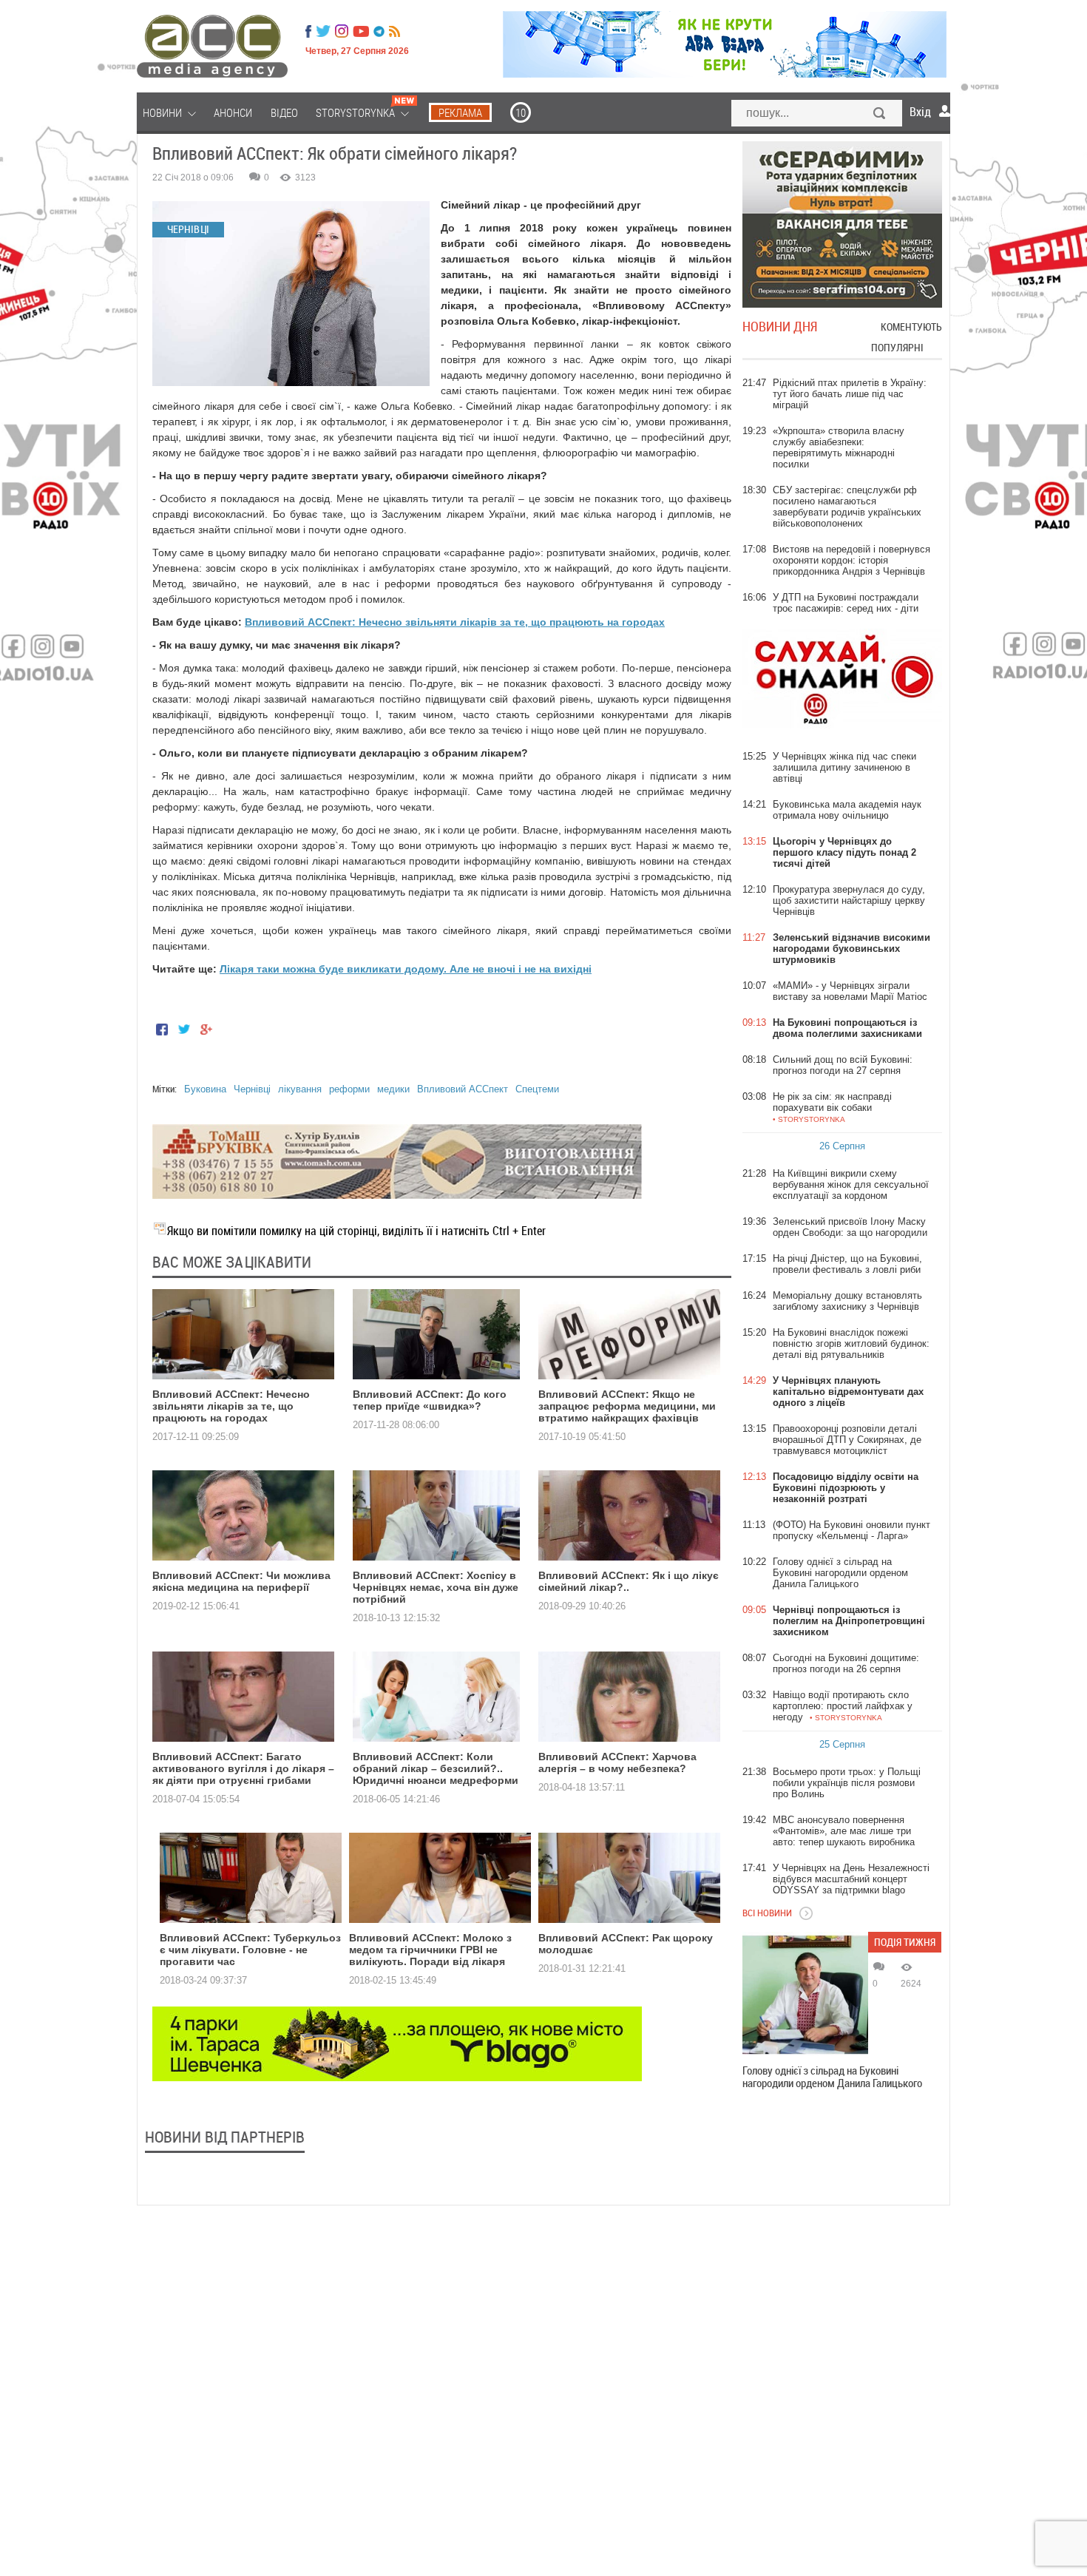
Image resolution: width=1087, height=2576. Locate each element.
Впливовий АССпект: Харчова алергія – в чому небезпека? (617, 1762)
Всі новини (767, 1913)
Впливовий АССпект (463, 1089)
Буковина (205, 1089)
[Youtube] (361, 31)
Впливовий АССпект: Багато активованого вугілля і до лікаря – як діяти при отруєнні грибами (243, 1768)
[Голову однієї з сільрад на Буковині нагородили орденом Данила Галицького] (805, 1995)
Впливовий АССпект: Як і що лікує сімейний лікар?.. (629, 1581)
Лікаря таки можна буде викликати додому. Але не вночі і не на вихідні (406, 969)
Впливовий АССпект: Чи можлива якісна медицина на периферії (241, 1581)
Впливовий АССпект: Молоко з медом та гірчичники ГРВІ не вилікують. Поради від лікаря (430, 1950)
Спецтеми (537, 1089)
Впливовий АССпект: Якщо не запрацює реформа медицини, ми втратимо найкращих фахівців (627, 1406)
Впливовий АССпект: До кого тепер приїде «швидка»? (430, 1400)
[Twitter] (323, 31)
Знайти (880, 115)
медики (393, 1089)
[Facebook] (308, 31)
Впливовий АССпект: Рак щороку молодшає (626, 1944)
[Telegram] (379, 31)
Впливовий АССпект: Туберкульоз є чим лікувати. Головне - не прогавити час (250, 1950)
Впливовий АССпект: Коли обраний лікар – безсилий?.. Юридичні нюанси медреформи (436, 1768)
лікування (300, 1089)
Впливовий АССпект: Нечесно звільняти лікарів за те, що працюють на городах (455, 622)
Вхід (920, 112)
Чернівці (252, 1089)
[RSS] (394, 31)
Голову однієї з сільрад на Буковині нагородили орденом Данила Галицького (832, 2077)
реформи (349, 1089)
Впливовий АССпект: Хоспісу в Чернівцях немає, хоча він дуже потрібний (436, 1587)
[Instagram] (343, 31)
